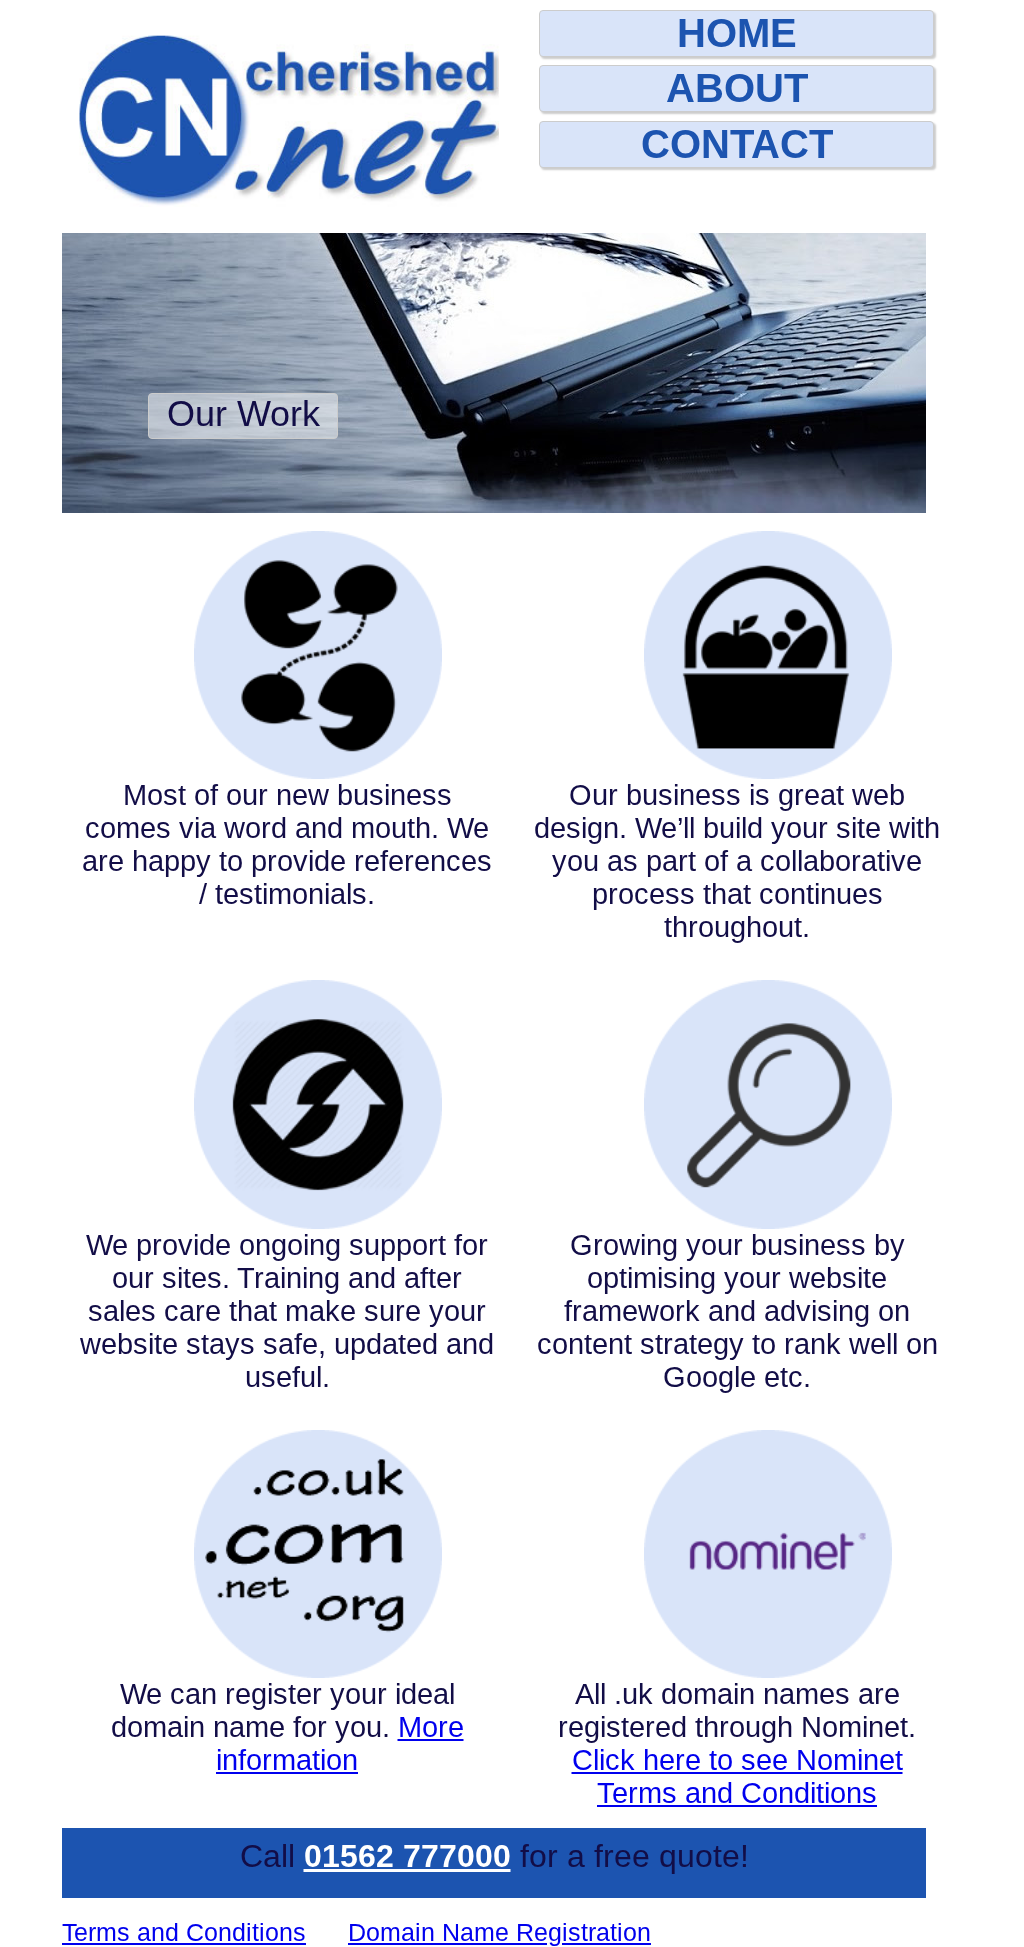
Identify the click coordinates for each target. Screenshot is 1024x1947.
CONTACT (737, 144)
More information (340, 1743)
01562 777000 (407, 1856)
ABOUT (737, 88)
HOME (737, 33)
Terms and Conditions (184, 1932)
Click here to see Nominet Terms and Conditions (737, 1776)
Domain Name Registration (499, 1932)
